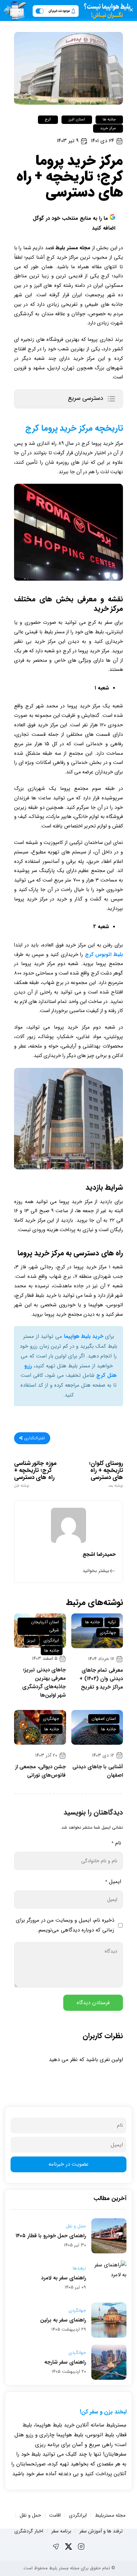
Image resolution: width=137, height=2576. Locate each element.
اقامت (55, 2515)
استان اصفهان (104, 1719)
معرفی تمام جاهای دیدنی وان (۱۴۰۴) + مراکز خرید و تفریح (101, 1679)
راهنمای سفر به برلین (63, 2320)
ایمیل (113, 1882)
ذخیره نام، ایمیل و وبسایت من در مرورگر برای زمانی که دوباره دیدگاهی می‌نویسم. (65, 1925)
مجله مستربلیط (110, 2515)
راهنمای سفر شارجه (65, 2362)
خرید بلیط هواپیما (84, 1336)
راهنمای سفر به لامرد (64, 2278)
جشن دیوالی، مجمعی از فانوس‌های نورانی (41, 1771)
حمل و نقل (76, 2226)
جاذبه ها (109, 120)
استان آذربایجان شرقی (45, 1626)
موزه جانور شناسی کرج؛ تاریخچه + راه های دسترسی (35, 1474)
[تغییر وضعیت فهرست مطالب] (111, 399)
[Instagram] (81, 2547)
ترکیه (112, 1622)
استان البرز (77, 120)
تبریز (31, 1640)
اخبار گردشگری (29, 2531)
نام (116, 1843)
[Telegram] (56, 2547)
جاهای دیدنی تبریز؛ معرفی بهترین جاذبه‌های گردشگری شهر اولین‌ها (44, 1683)
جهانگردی (108, 1633)
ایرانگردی (51, 1640)
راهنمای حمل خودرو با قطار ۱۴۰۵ (51, 2236)
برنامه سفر (61, 2531)
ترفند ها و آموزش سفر (101, 2531)
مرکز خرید (108, 128)
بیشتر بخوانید (96, 1571)
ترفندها (79, 2268)
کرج (48, 120)
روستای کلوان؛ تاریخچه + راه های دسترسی (106, 1474)
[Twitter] (68, 2547)
